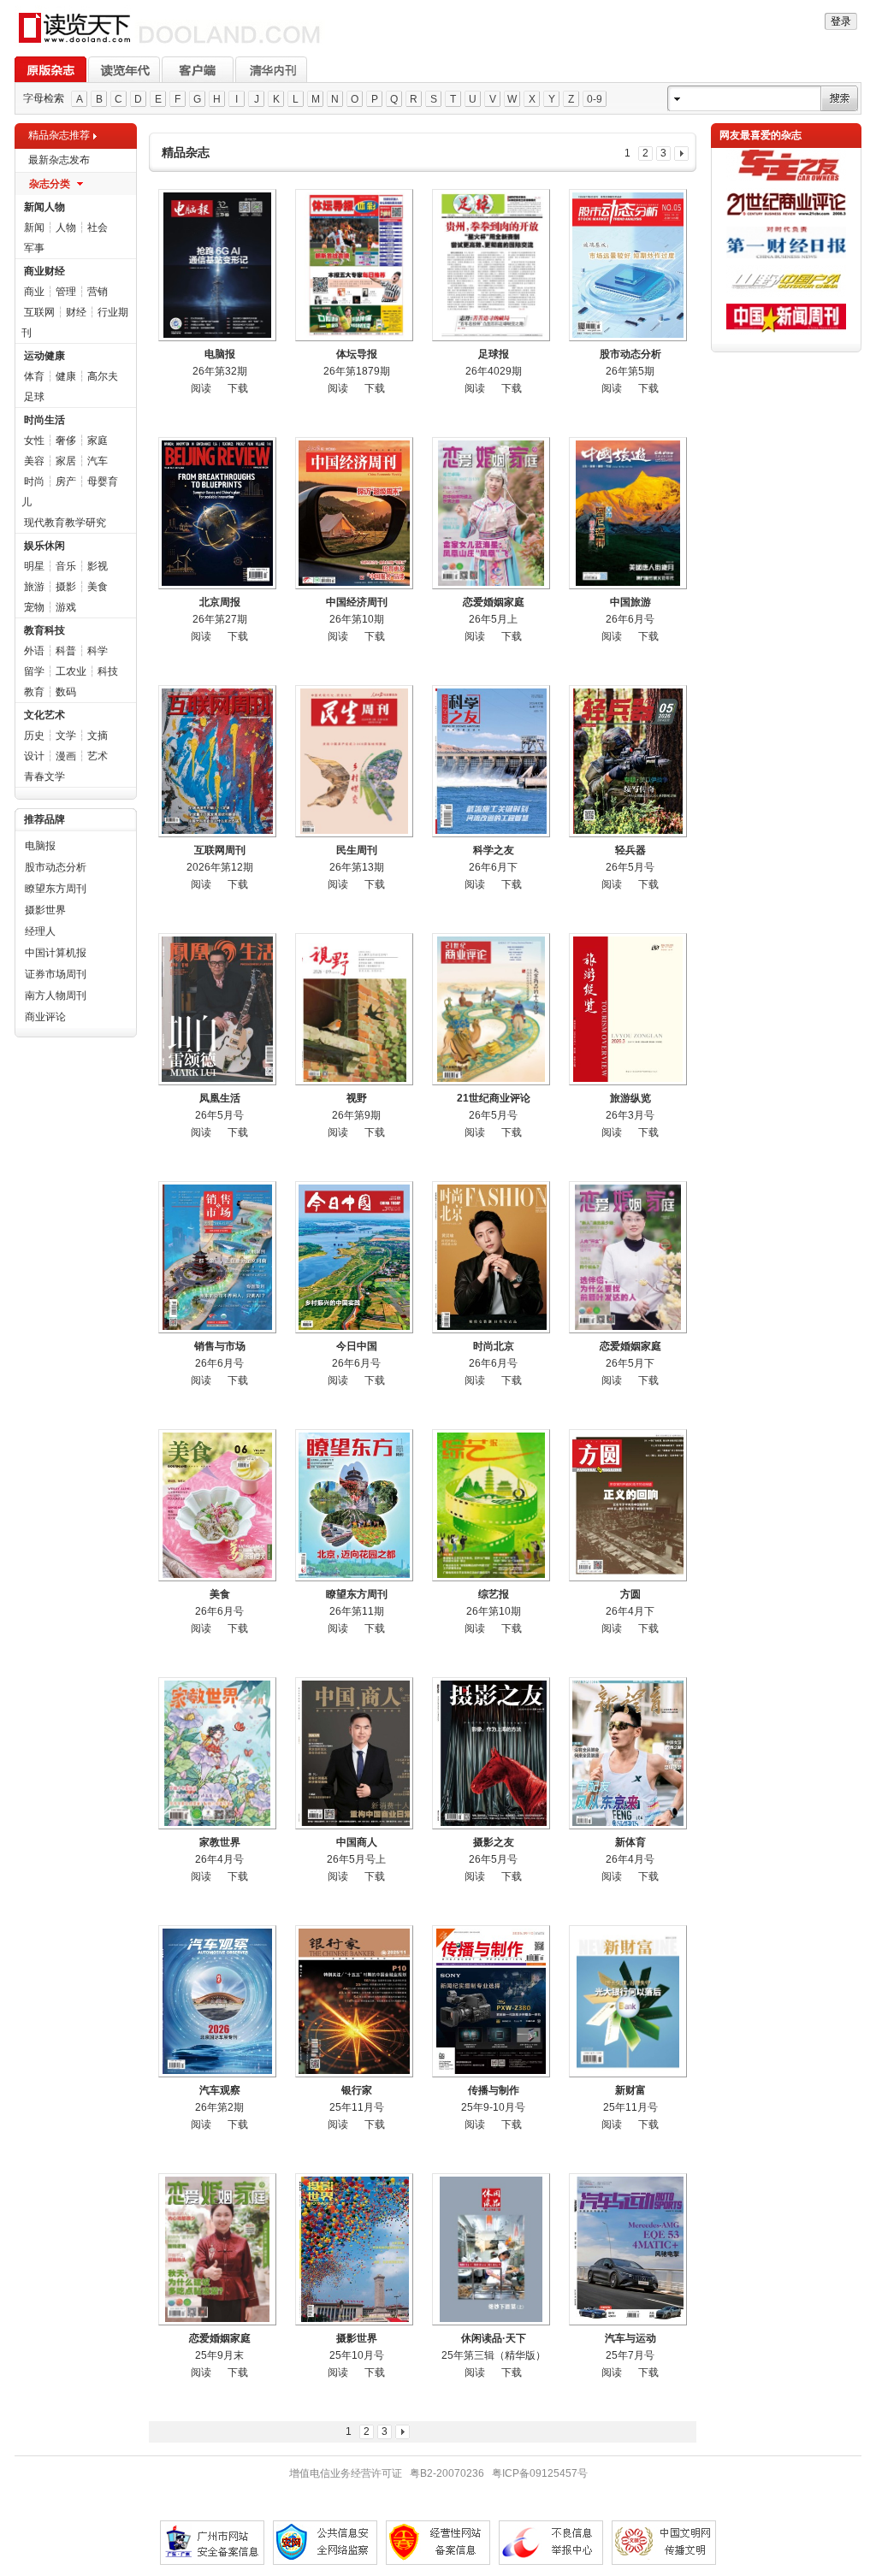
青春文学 (44, 777)
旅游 (34, 587)
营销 (98, 292)
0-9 (595, 99)
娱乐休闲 (44, 546)
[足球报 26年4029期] (491, 265)
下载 (238, 388)
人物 (66, 227)
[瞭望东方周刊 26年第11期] (354, 1505)
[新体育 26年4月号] (628, 1753)
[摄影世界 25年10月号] (354, 2249)
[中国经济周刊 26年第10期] (354, 513)
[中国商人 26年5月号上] (354, 1753)
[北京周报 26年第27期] (217, 513)
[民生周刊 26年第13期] (354, 761)
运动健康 (44, 356)
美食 (98, 587)
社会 (98, 227)
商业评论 (45, 1017)
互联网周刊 (220, 850)
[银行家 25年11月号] (354, 2001)
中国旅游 (630, 602)
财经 (76, 312)
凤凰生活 (220, 1098)
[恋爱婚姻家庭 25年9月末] (217, 2249)
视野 (357, 1098)
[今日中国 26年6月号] (354, 1257)
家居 (66, 461)
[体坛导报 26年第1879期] (354, 265)
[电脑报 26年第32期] (217, 265)
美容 (34, 461)
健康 (66, 376)
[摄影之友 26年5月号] (491, 1753)
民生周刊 (357, 850)
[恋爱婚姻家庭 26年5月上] (491, 513)
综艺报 (494, 1594)
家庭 (98, 440)
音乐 (66, 566)
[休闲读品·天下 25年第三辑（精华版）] (491, 2249)
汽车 (98, 461)
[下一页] (681, 154)
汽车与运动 (630, 2338)
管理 (66, 292)
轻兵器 (630, 850)
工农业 (71, 671)
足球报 (494, 354)
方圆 (630, 1594)
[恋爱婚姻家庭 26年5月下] (628, 1257)
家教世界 (220, 1842)
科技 (108, 671)
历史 (34, 736)
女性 (34, 440)
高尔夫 (103, 376)
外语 (34, 651)
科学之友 (494, 850)
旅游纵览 (630, 1098)
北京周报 (220, 602)
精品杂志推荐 (59, 135)
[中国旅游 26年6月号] (628, 513)
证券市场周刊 (56, 974)
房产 (66, 482)
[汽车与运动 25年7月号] (628, 2249)
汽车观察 (220, 2090)
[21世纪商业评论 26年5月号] (491, 1009)
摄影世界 (45, 910)
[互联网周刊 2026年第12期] (217, 761)
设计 (34, 756)
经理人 (40, 931)
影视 (98, 566)
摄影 (66, 587)
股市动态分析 (56, 867)
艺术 (98, 756)
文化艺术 (44, 715)
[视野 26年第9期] (354, 1009)
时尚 (34, 482)
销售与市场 (220, 1346)
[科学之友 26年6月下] (491, 761)
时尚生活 (44, 420)
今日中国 (357, 1346)
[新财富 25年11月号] (628, 2001)
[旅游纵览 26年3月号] (628, 1009)
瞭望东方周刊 (56, 889)
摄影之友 (494, 1842)
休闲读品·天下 (494, 2338)
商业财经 (44, 271)
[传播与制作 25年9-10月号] (491, 2001)
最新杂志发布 (59, 160)
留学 (34, 671)
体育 (34, 376)
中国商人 (357, 1842)
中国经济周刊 (357, 602)
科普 (66, 651)
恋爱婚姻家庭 (494, 602)
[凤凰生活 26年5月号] (217, 1009)
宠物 (34, 607)
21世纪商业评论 (494, 1098)
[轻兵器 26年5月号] (628, 761)
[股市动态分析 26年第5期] (628, 265)
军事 (34, 248)
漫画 (66, 756)
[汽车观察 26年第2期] (217, 2001)
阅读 (201, 388)
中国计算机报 (56, 953)
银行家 (357, 2090)
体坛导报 (357, 354)
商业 (34, 292)
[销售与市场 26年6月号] (217, 1257)
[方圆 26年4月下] (628, 1505)
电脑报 (40, 846)
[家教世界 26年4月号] (217, 1753)
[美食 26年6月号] (217, 1505)
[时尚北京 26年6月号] (491, 1257)
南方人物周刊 (56, 996)
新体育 (630, 1842)
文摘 (98, 736)
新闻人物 (44, 207)
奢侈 (66, 440)
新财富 (630, 2090)
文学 (66, 736)
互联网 (39, 312)
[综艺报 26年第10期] (491, 1505)
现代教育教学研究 (65, 523)
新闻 (34, 227)
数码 (66, 692)
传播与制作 (494, 2090)
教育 (34, 692)
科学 (98, 651)
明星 (34, 566)
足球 (34, 397)
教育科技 (44, 630)
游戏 (66, 607)
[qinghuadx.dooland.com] (170, 44)
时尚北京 (494, 1346)
